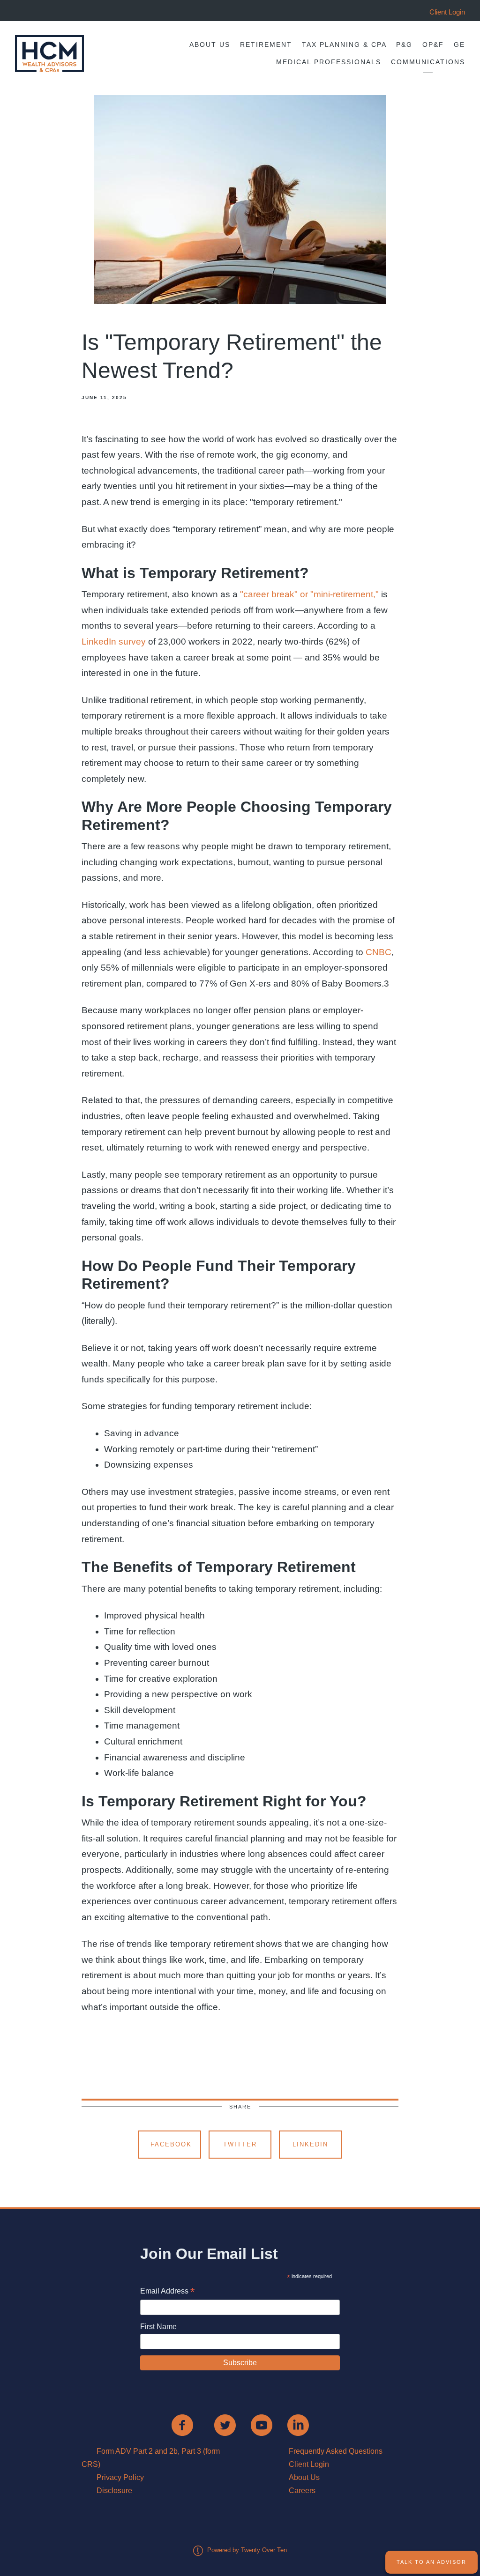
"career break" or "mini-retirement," (309, 594)
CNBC (379, 952)
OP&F (433, 45)
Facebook (171, 2144)
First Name (158, 2327)
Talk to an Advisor (431, 2562)
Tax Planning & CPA (344, 45)
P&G (404, 45)
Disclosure (114, 2491)
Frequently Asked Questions (336, 2451)
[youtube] (262, 2425)
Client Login (309, 2464)
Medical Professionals (329, 62)
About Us (210, 45)
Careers (302, 2491)
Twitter (240, 2144)
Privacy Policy (120, 2477)
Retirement (266, 45)
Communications (428, 62)
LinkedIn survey (114, 642)
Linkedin (310, 2144)
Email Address (167, 2292)
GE (459, 45)
